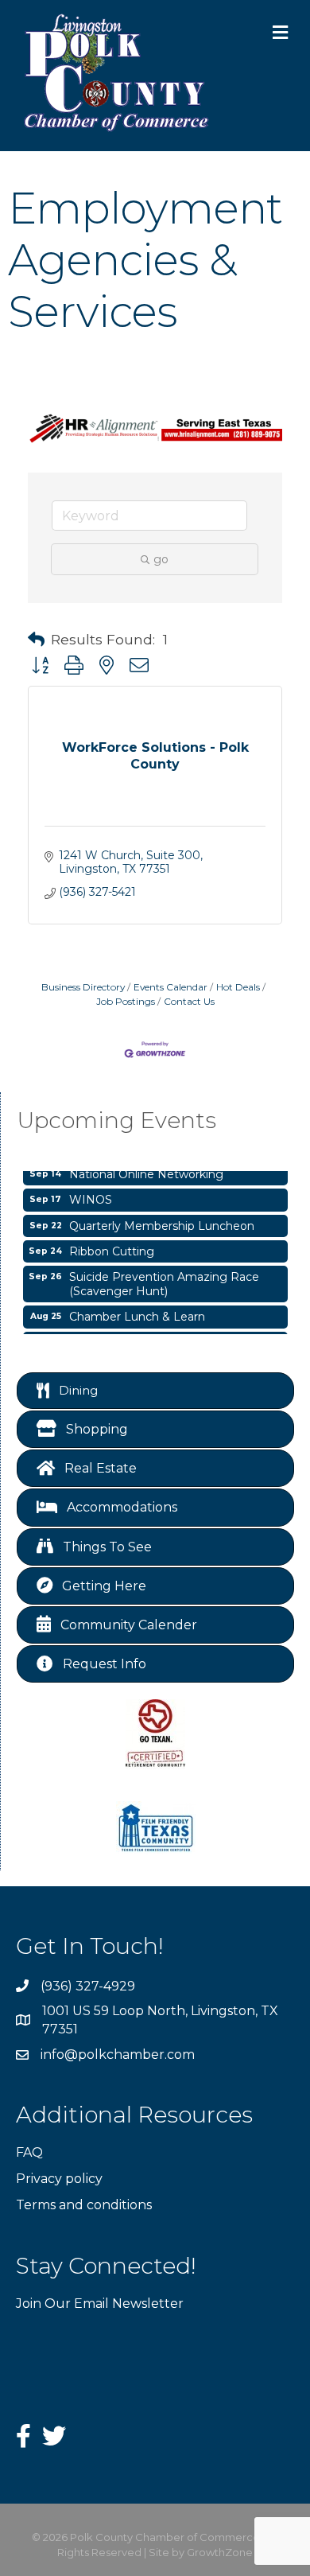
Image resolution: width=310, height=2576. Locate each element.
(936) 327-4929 (88, 1986)
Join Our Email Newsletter (100, 2304)
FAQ (29, 2152)
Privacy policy (59, 2179)
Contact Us (189, 1001)
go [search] (161, 559)
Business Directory (83, 987)
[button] (36, 640)
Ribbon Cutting (112, 1247)
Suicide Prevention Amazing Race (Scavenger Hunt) (164, 1280)
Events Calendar (170, 987)
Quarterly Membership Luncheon (162, 1222)
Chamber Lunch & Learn (137, 1313)
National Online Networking (146, 1170)
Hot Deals (238, 987)
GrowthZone (220, 2552)
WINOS (91, 1196)
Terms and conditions (84, 2205)
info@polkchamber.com (118, 2055)
